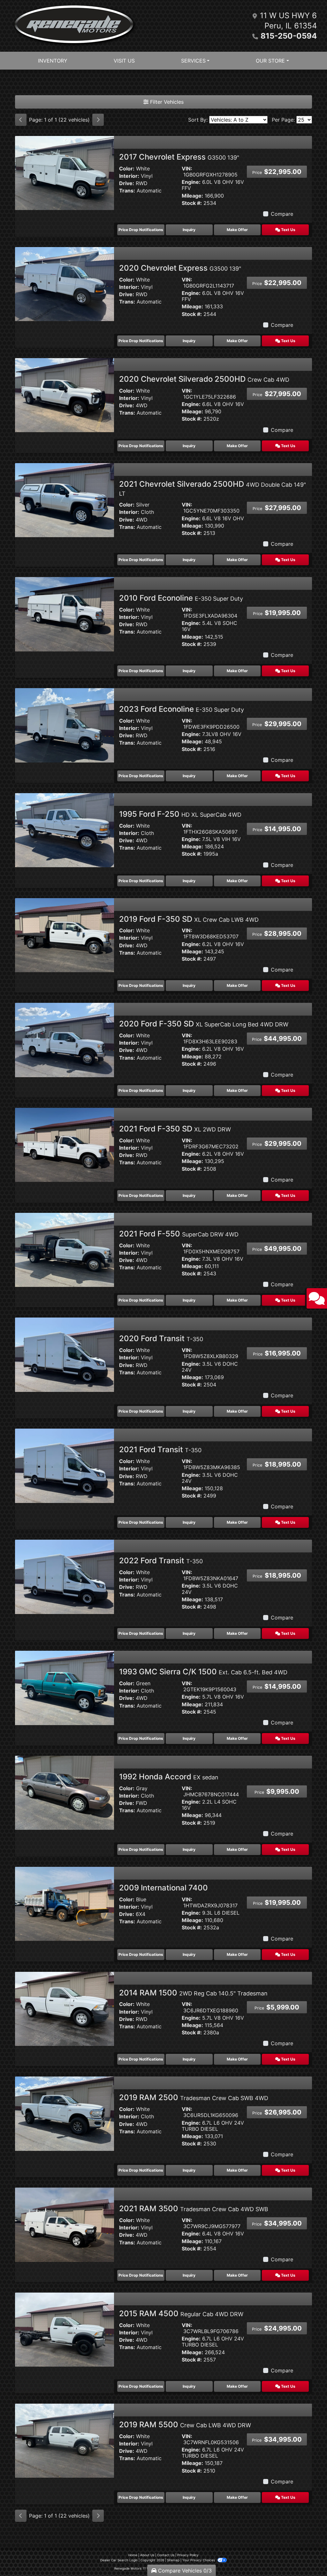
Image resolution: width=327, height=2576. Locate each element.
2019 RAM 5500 (185, 2425)
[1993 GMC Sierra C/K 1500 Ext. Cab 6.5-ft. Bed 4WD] (65, 1687)
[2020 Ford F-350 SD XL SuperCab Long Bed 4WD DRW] (65, 1040)
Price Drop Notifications (141, 230)
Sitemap (173, 2560)
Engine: (191, 182)
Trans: (127, 191)
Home (133, 2555)
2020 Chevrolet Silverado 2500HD (204, 379)
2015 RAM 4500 (181, 2313)
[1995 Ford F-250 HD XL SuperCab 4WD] (65, 830)
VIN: (187, 169)
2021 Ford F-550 (179, 1234)
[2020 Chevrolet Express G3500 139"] (65, 284)
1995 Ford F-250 (180, 814)
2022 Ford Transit (161, 1561)
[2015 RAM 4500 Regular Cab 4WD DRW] (65, 2329)
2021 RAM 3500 (194, 2208)
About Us (147, 2555)
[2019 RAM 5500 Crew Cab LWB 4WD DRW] (65, 2440)
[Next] (98, 120)
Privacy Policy (188, 2555)
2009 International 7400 (163, 1888)
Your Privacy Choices (199, 2560)
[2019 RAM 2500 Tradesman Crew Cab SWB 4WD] (65, 2113)
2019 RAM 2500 (194, 2097)
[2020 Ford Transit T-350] (65, 1354)
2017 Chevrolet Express (179, 157)
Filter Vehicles (166, 102)
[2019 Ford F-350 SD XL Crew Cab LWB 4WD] (65, 935)
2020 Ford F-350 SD (204, 1024)
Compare (282, 214)
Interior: (129, 176)
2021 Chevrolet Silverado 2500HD (213, 488)
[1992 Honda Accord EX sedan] (65, 1792)
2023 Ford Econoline (182, 709)
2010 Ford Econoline (181, 598)
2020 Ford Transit (161, 1338)
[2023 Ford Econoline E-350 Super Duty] (65, 725)
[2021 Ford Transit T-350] (65, 1465)
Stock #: (192, 203)
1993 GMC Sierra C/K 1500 (203, 1672)
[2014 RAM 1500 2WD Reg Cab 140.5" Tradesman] (65, 2008)
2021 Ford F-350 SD (175, 1129)
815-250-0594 (289, 36)
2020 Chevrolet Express (180, 268)
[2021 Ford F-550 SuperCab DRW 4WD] (65, 1249)
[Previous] (21, 120)
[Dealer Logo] (74, 26)
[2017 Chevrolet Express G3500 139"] (65, 173)
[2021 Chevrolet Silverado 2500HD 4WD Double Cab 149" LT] (65, 499)
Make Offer (237, 230)
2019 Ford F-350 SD (189, 919)
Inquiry (189, 230)
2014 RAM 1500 (193, 1993)
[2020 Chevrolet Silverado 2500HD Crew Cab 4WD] (65, 394)
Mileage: (192, 196)
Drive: (127, 183)
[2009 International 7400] (65, 1903)
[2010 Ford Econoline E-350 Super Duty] (65, 614)
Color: (127, 169)
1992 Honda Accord (169, 1777)
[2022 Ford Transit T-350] (65, 1576)
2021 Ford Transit (160, 1449)
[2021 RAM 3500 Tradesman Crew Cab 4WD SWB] (65, 2224)
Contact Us (166, 2555)
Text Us (288, 230)
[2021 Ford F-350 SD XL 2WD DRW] (65, 1145)
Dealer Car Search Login (119, 2560)
